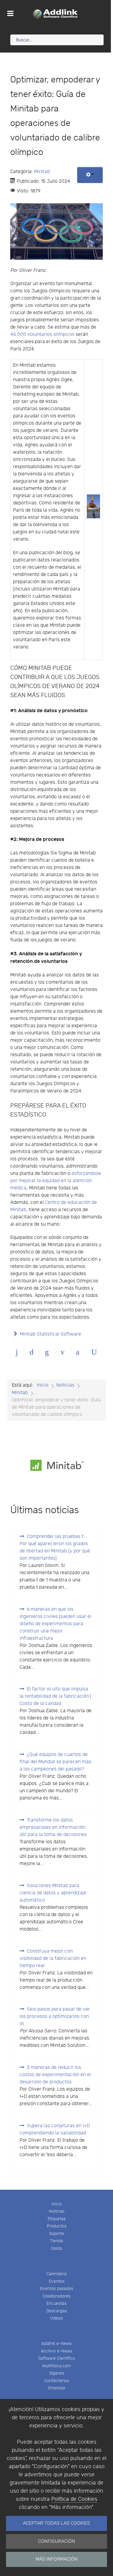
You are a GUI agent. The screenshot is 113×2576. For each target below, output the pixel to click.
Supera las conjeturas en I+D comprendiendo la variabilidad (55, 2129)
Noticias (57, 2211)
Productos (57, 2226)
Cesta (56, 2248)
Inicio (57, 2204)
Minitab (42, 172)
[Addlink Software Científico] (55, 14)
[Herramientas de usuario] (90, 175)
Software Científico (57, 2358)
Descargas (57, 2311)
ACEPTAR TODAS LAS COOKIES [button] (56, 2523)
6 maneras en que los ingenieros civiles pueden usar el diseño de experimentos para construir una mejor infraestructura (55, 1624)
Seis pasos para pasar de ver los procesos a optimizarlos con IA (55, 2016)
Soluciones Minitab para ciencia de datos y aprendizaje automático (53, 1893)
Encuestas (56, 2303)
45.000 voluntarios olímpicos (42, 334)
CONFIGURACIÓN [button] (56, 2541)
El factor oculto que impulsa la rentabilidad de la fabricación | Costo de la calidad (55, 1696)
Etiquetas (57, 2219)
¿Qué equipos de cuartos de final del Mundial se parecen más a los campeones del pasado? (55, 1762)
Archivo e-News (57, 2351)
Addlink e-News (56, 2344)
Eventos (57, 2281)
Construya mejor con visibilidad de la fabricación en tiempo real (53, 1959)
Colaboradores (56, 2296)
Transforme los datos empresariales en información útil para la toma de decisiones (53, 1827)
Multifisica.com (56, 2366)
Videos (56, 2318)
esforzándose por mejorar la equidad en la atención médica (56, 1181)
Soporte (57, 2234)
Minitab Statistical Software (50, 1334)
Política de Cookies (74, 2499)
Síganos (57, 2373)
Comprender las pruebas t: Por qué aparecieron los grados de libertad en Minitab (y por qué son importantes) (55, 1547)
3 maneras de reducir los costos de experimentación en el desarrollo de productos (55, 2075)
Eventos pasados (57, 2289)
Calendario (57, 2274)
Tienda (56, 2241)
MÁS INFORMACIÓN (56, 2559)
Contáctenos (57, 2381)
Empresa (57, 2388)
